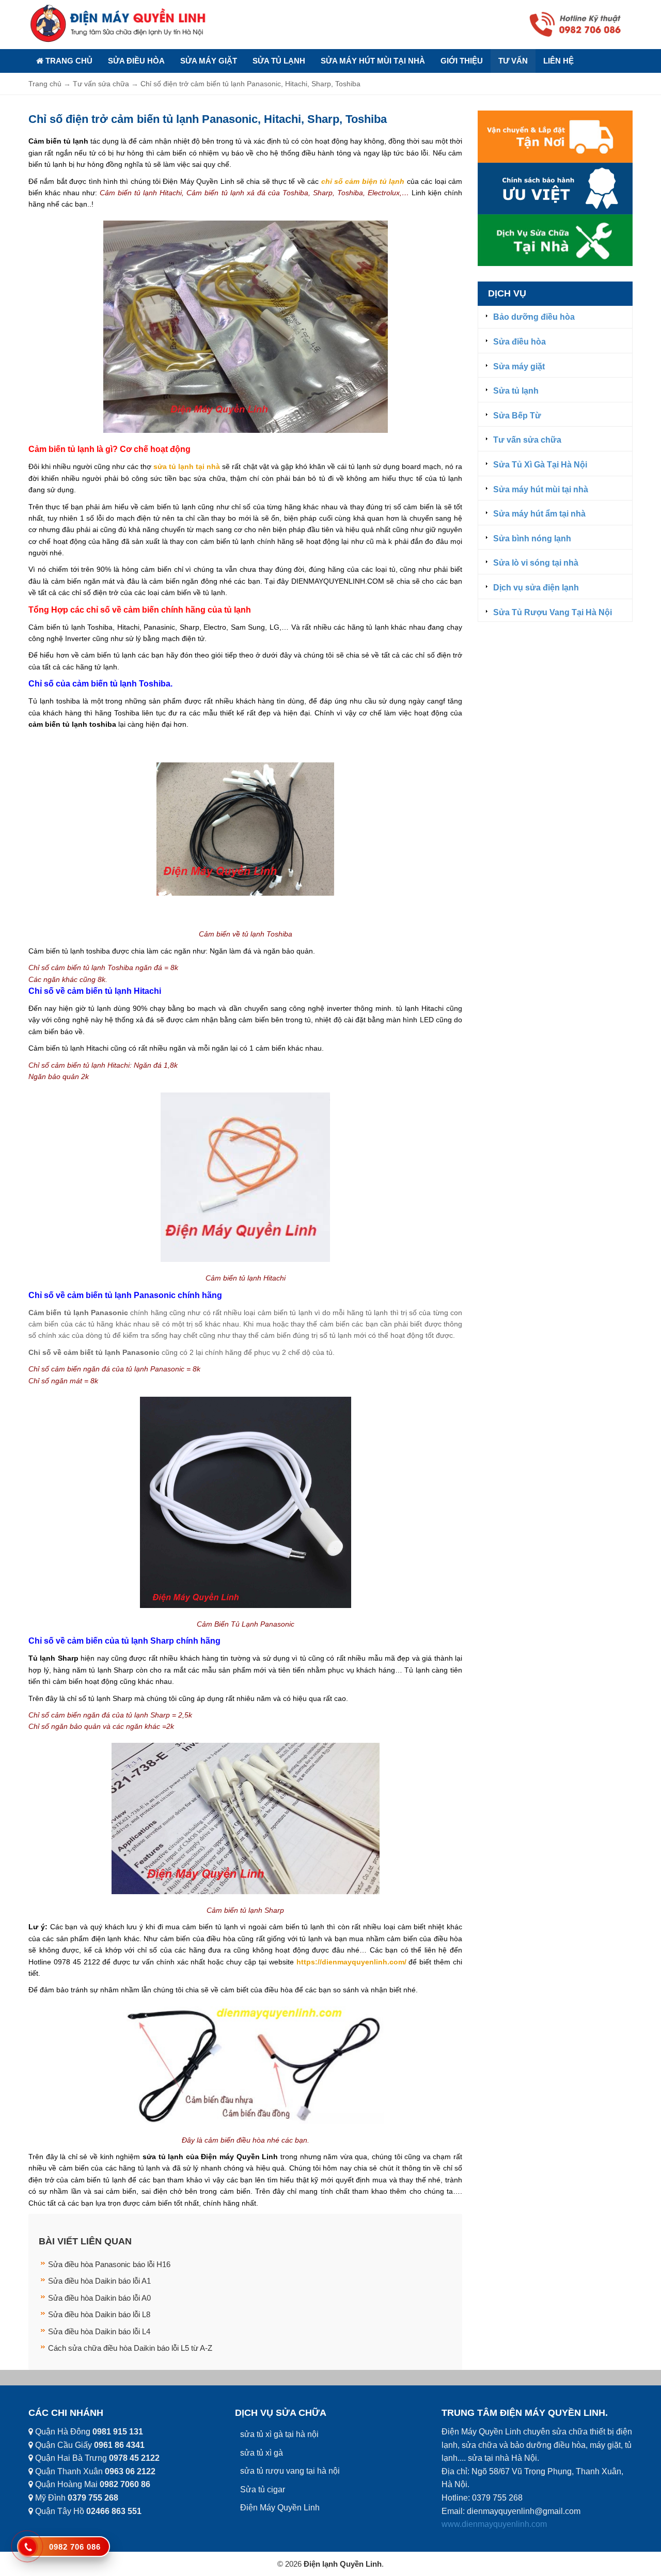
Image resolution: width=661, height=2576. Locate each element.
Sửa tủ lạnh (279, 61)
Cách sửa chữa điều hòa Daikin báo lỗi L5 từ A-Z (130, 2348)
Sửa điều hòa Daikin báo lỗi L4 (99, 2331)
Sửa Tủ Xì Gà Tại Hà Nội (540, 465)
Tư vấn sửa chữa (527, 440)
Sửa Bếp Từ (517, 416)
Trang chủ (68, 61)
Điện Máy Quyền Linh (280, 2508)
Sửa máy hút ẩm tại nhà (539, 514)
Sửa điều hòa (136, 61)
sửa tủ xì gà (262, 2453)
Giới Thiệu (462, 61)
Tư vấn (513, 61)
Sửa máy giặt (209, 61)
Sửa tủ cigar (263, 2489)
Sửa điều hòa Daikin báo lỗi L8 (99, 2314)
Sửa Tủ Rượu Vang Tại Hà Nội (553, 612)
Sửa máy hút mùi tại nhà (373, 61)
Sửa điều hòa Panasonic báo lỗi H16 (109, 2264)
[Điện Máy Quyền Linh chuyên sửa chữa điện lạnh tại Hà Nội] (119, 23)
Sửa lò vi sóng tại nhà (536, 563)
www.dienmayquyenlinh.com (494, 2524)
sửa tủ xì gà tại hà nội (279, 2434)
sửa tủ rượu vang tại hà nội (290, 2471)
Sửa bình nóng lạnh (532, 538)
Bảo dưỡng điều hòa (534, 317)
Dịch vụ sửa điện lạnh (536, 588)
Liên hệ (558, 61)
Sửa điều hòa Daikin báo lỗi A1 (99, 2281)
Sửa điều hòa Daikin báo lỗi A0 (99, 2298)
